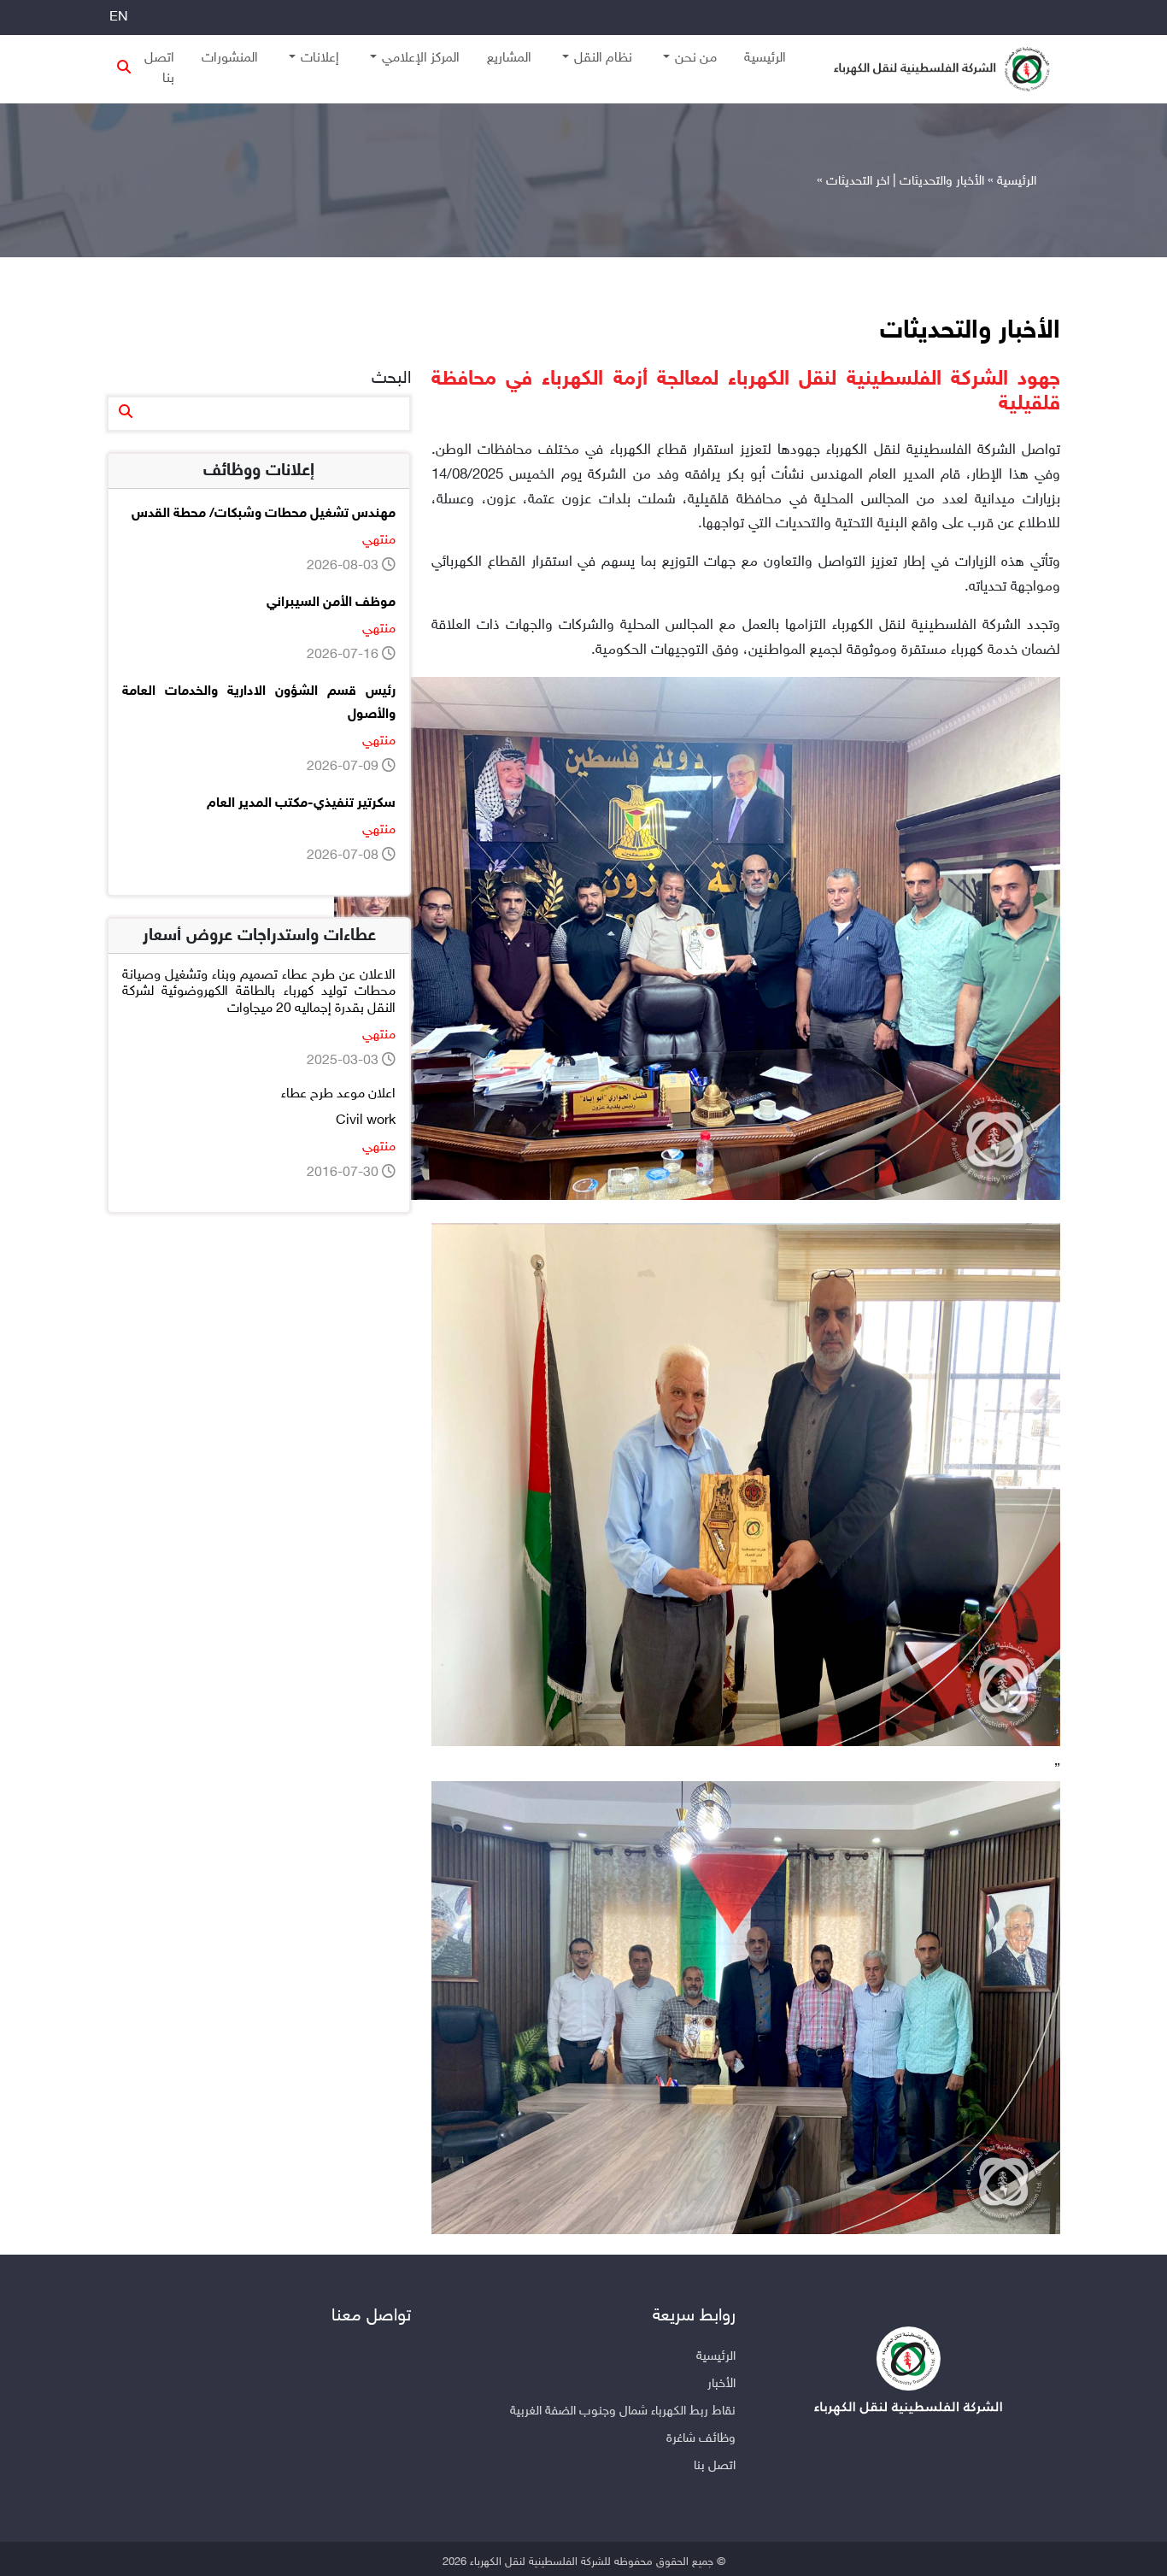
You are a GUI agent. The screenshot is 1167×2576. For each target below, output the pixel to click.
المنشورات (230, 59)
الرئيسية (765, 59)
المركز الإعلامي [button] (421, 59)
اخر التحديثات (858, 182)
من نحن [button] (696, 59)
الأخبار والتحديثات (942, 182)
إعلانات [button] (320, 59)
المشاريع (509, 59)
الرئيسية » (1012, 182)
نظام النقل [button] (603, 59)
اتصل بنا (159, 69)
